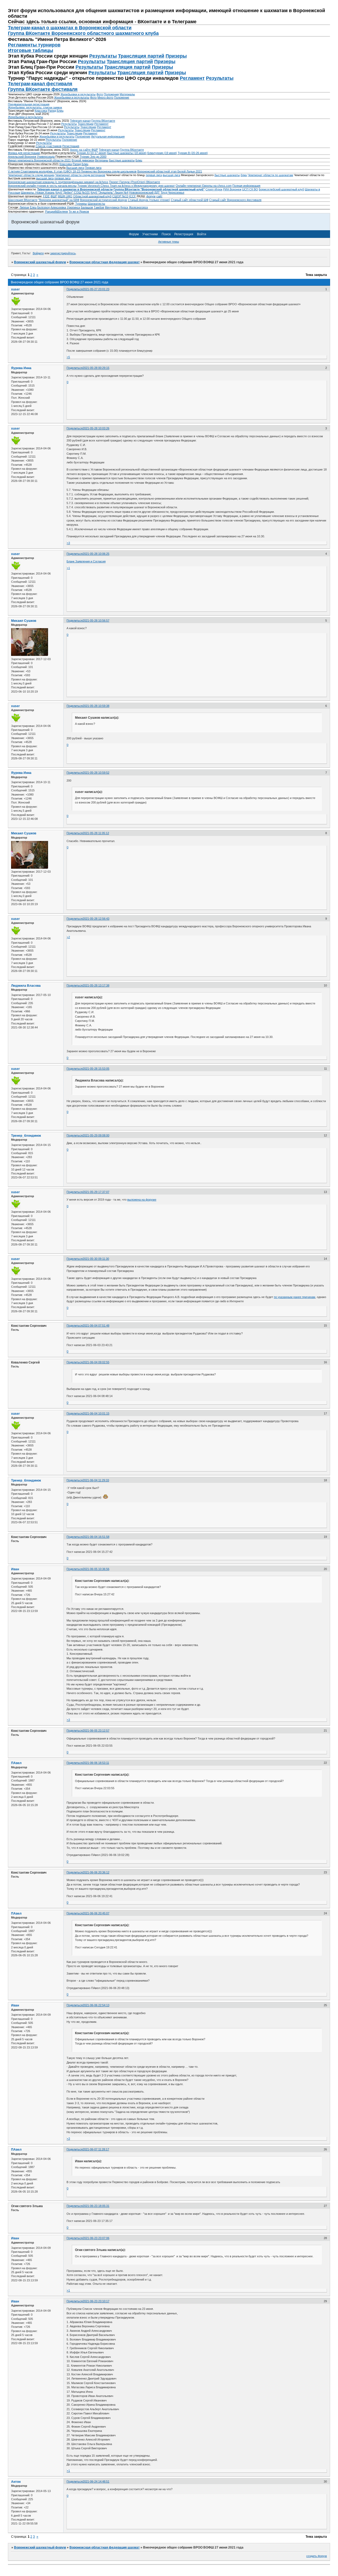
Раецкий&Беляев (57, 211)
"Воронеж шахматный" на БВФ (59, 200)
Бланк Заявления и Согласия (86, 561)
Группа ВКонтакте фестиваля (43, 89)
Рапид (52, 111)
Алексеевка (58, 207)
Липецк (24, 207)
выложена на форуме (142, 1200)
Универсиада (46, 157)
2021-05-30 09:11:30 (96, 1259)
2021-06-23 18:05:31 (96, 2206)
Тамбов (99, 207)
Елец (33, 207)
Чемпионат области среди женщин (31, 175)
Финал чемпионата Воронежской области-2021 (39, 160)
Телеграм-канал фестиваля (40, 84)
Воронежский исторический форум (104, 200)
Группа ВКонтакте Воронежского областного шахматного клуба (83, 33)
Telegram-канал (80, 121)
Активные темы (169, 242)
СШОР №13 (120, 196)
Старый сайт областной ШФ (190, 200)
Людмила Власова (26, 986)
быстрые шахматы (227, 175)
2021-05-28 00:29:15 (96, 368)
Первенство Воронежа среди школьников (109, 171)
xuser (15, 289)
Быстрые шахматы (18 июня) (127, 153)
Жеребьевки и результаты (78, 94)
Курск (124, 207)
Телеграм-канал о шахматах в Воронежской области (70, 28)
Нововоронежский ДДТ (144, 192)
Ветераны (102, 160)
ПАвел (16, 1763)
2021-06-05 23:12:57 (96, 1731)
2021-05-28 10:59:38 (96, 706)
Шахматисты (96, 204)
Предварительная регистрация (29, 104)
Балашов (87, 207)
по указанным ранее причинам (295, 1297)
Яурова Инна (21, 368)
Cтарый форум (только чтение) (149, 200)
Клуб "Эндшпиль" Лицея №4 (109, 192)
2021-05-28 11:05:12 (96, 833)
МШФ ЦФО (65, 196)
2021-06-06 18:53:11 (96, 1763)
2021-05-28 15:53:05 (96, 1069)
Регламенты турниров (34, 45)
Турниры (81, 204)
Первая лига (93, 168)
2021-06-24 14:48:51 (96, 2481)
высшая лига (171, 175)
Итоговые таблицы (30, 50)
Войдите (38, 253)
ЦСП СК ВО (250, 189)
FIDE (46, 196)
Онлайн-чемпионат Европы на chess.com (204, 186)
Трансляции (86, 124)
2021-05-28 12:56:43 (96, 919)
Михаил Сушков (24, 621)
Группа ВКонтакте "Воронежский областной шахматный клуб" (159, 189)
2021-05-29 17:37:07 (96, 1192)
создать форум (317, 2556)
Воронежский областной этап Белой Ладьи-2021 (170, 171)
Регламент (192, 78)
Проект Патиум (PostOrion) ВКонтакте (135, 182)
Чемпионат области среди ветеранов (80, 175)
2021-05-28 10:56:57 (96, 621)
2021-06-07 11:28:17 (96, 2149)
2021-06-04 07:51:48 (96, 1325)
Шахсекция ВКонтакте (23, 200)
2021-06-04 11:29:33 (96, 1480)
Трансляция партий (141, 56)
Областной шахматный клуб (92, 196)
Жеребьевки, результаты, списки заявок (35, 107)
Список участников (49, 146)
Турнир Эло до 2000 (93, 157)
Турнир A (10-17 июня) (91, 153)
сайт (159, 196)
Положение (122, 97)
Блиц (60, 111)
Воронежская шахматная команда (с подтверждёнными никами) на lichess (58, 182)
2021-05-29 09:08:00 (96, 1135)
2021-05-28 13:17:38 (96, 985)
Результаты (103, 56)
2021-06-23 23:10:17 (96, 2301)
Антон (16, 2482)
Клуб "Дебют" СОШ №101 (73, 192)
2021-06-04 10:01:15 (96, 1413)
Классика (41, 111)
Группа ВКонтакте (103, 121)
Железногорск (138, 207)
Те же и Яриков (79, 211)
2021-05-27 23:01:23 (96, 289)
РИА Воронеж (232, 189)
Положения (111, 94)
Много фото (105, 97)
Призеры (176, 56)
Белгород (43, 207)
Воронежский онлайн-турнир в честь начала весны (42, 186)
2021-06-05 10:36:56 (96, 1569)
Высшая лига (75, 168)
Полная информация (246, 186)
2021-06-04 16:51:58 (96, 1537)
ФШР (54, 196)
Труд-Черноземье (172, 192)
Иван (15, 1569)
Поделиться (75, 289)
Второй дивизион (83, 160)
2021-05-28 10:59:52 (96, 773)
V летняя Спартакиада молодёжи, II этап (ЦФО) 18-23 (44, 171)
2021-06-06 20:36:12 (96, 1872)
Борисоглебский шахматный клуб (281, 189)
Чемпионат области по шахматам (270, 175)
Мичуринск (112, 207)
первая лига (154, 175)
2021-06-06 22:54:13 (96, 2005)
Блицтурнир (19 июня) (162, 153)
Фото (100, 94)
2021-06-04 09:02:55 (96, 1362)
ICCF (133, 196)
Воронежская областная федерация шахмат (105, 262)
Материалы (127, 94)
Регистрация (71, 146)
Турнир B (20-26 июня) (193, 153)
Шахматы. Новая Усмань (38, 192)
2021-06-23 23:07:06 (96, 2238)
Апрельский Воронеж (22, 157)
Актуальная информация (108, 137)
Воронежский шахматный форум (40, 262)
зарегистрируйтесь (63, 253)
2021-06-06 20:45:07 (96, 1913)
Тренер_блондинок (26, 1136)
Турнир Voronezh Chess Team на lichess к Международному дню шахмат (126, 186)
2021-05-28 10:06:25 (96, 554)
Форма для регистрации (24, 153)
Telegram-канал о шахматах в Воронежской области (75, 189)
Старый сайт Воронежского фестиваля (235, 200)
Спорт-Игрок (214, 189)
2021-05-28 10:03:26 (96, 428)
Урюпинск (73, 207)
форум (151, 196)
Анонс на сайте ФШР (84, 150)
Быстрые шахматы (122, 160)
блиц (244, 175)
